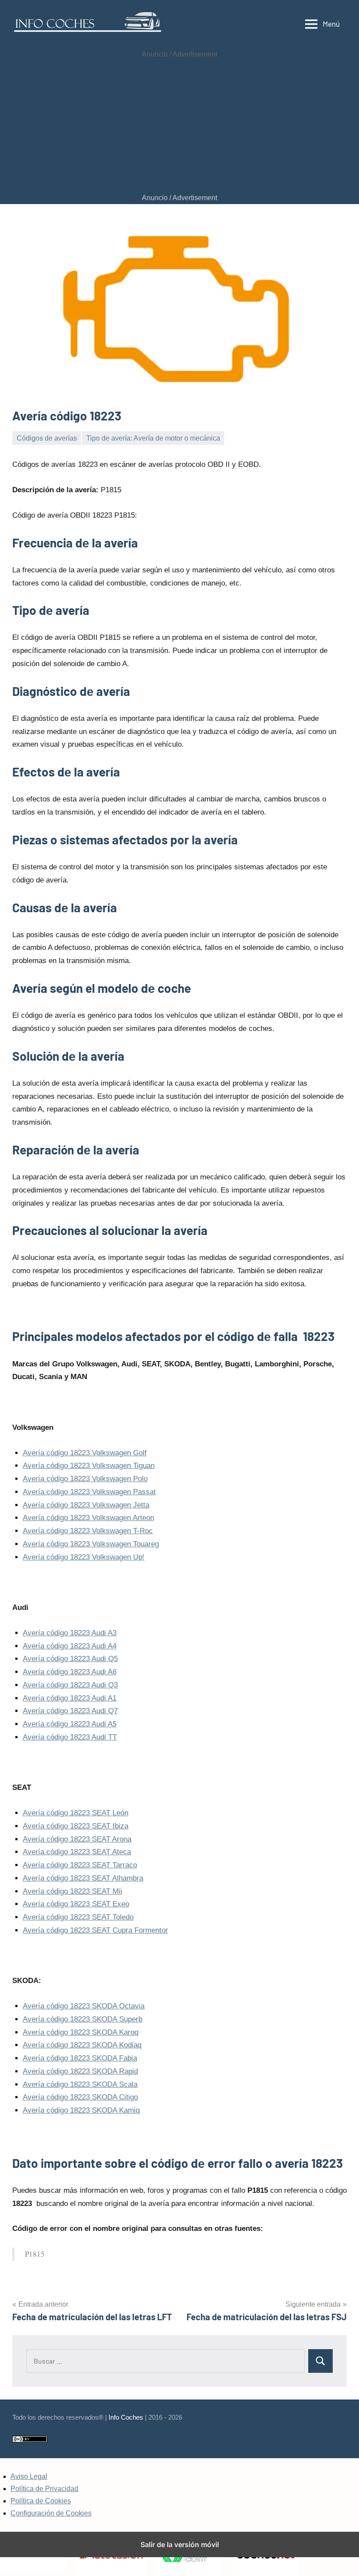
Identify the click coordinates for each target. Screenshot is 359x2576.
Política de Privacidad (44, 2489)
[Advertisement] (179, 126)
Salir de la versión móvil (180, 2544)
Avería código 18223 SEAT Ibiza (76, 1826)
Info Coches (126, 2417)
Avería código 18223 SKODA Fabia (80, 2058)
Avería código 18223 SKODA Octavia (84, 2006)
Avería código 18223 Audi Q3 (70, 1685)
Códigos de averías (47, 438)
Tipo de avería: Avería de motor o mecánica (153, 438)
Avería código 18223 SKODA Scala (80, 2084)
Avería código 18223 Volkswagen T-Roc (88, 1531)
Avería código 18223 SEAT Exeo (76, 1904)
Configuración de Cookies (51, 2513)
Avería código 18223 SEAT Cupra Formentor (95, 1930)
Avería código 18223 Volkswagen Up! (84, 1557)
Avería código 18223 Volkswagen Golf (85, 1453)
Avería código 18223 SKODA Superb (83, 2019)
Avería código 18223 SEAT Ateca (77, 1852)
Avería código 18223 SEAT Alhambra (83, 1878)
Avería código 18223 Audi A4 (70, 1646)
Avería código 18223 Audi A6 (70, 1672)
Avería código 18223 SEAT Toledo (78, 1917)
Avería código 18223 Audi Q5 (70, 1659)
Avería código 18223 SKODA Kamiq (81, 2110)
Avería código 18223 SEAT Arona (77, 1839)
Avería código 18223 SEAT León (76, 1813)
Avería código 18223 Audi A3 (70, 1633)
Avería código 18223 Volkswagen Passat (89, 1492)
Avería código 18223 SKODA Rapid (80, 2071)
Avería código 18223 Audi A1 (70, 1698)
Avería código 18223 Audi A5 (70, 1724)
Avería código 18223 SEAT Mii (72, 1891)
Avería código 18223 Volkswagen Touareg (91, 1544)
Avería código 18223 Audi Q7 (70, 1711)
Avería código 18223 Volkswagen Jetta (86, 1505)
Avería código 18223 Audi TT (70, 1737)
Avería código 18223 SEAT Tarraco (80, 1865)
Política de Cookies (41, 2501)
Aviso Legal (29, 2476)
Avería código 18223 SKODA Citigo (80, 2097)
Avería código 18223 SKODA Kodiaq (82, 2045)
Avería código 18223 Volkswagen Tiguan (89, 1466)
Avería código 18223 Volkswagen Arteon (88, 1518)
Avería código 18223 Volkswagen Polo (85, 1479)
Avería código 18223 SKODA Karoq (81, 2032)
